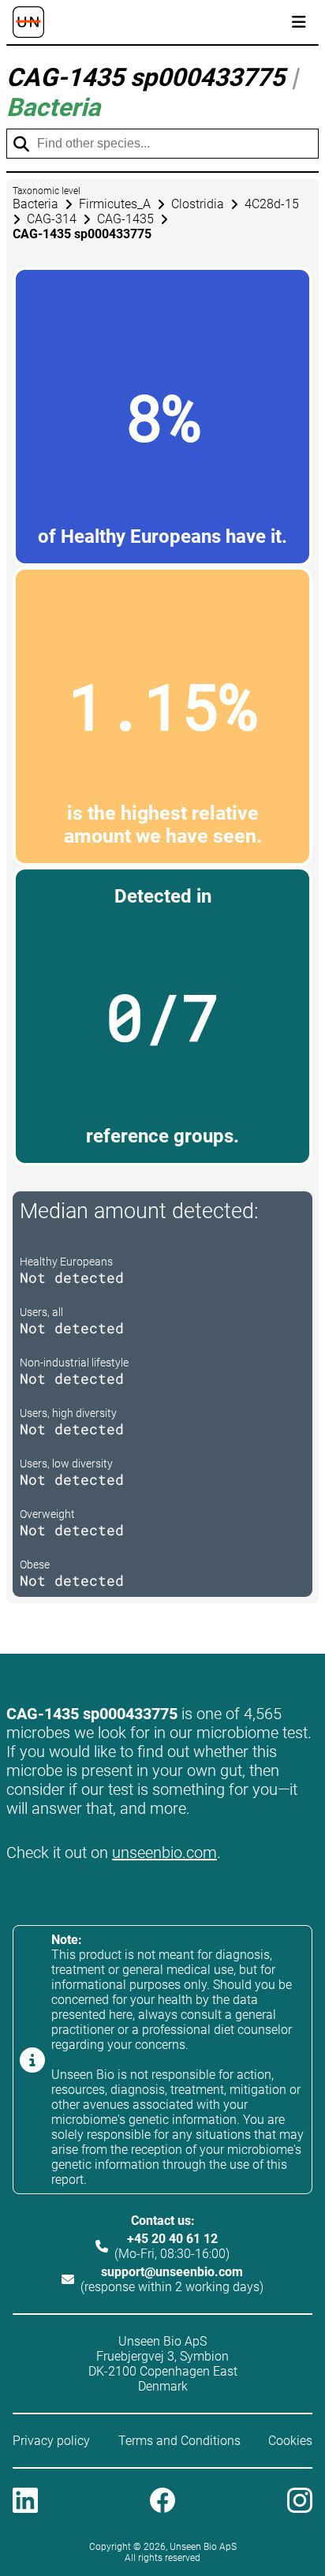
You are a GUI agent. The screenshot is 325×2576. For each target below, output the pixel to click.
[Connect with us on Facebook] (162, 2502)
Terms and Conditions (179, 2441)
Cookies (290, 2441)
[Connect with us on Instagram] (300, 2502)
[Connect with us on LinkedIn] (25, 2502)
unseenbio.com (164, 1853)
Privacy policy (51, 2441)
